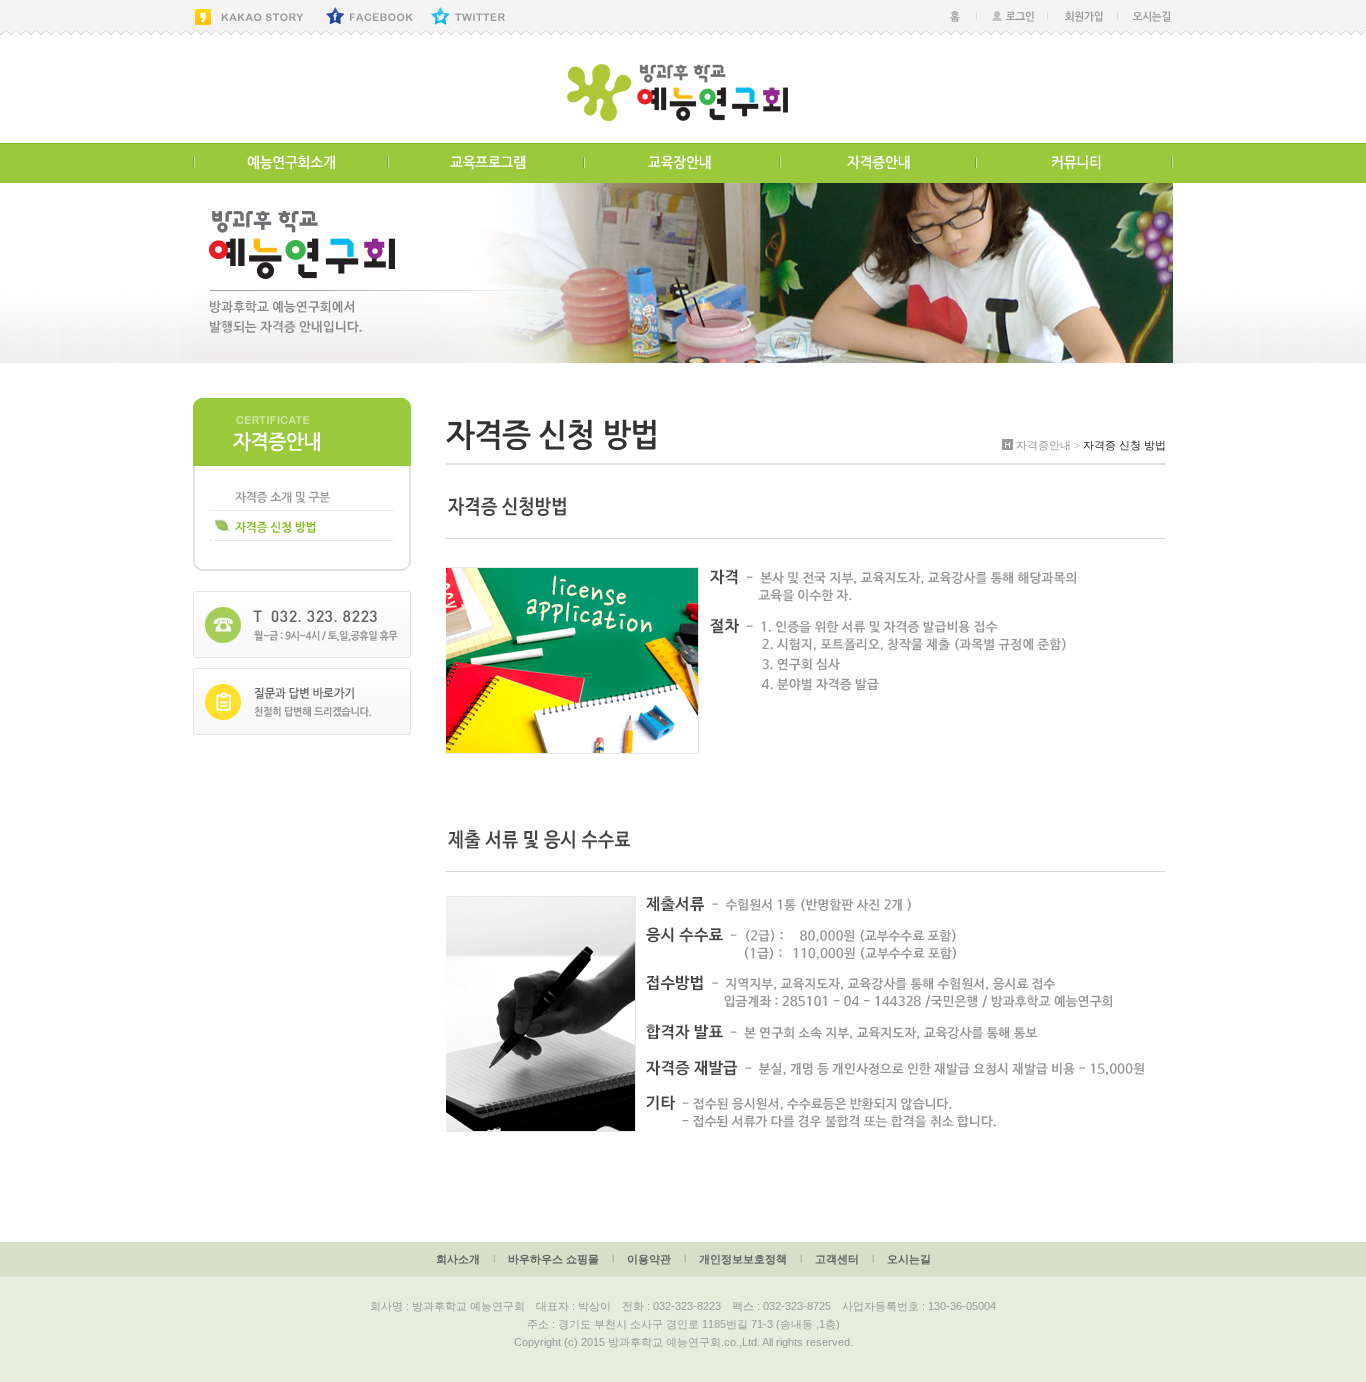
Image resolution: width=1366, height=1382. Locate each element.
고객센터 (837, 1259)
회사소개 (458, 1259)
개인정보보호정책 (743, 1259)
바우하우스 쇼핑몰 (553, 1259)
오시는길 (909, 1259)
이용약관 (649, 1259)
